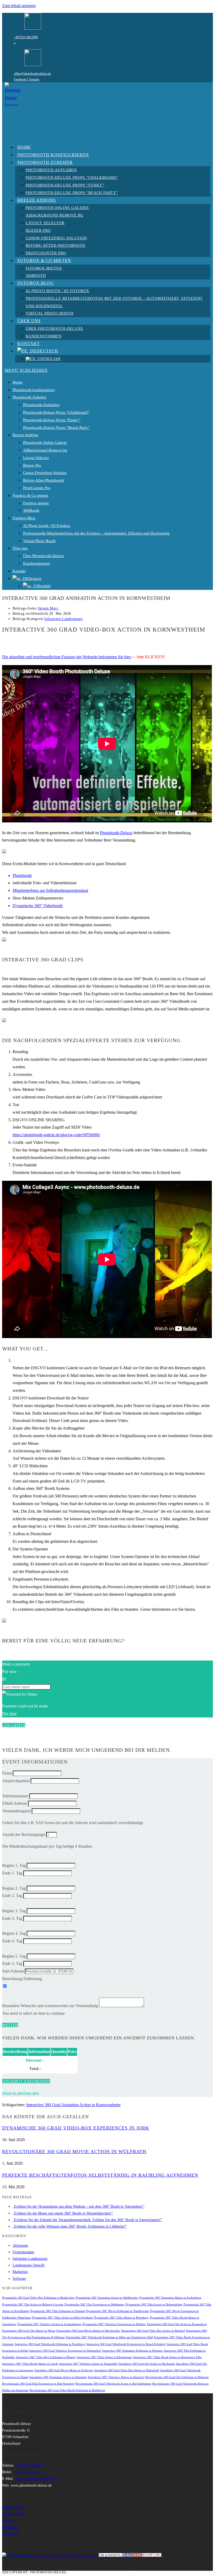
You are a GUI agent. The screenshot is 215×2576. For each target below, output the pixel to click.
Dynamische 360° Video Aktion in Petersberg (121, 2318)
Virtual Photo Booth (39, 541)
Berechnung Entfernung (22, 1979)
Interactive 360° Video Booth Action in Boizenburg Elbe (167, 2357)
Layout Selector (36, 458)
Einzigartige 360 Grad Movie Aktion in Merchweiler (88, 2331)
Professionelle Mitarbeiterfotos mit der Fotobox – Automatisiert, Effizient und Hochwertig (96, 533)
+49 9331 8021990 (26, 37)
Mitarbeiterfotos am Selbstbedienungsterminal (50, 890)
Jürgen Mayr (48, 608)
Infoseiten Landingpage (63, 619)
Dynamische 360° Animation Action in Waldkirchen (107, 2298)
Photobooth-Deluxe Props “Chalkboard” (56, 412)
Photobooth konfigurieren (34, 390)
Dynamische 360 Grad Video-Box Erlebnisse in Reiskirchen (38, 2298)
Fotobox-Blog (24, 518)
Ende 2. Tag (12, 1896)
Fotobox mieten (36, 503)
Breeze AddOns (25, 435)
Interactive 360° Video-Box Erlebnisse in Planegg (46, 2357)
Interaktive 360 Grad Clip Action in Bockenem (147, 2364)
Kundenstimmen (37, 563)
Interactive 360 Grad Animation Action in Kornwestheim (73, 2105)
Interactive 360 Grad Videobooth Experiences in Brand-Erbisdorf (126, 2344)
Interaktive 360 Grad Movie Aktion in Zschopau (64, 2370)
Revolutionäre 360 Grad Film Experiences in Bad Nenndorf (38, 2384)
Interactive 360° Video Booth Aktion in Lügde (30, 2364)
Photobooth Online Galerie (45, 443)
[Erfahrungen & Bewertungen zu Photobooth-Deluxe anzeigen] (50, 2556)
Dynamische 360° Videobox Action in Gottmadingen (49, 2324)
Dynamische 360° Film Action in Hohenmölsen (154, 2305)
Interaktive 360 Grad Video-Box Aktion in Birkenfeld (127, 2370)
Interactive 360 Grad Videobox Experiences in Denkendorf (65, 2351)
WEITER (10, 2025)
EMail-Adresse (15, 1803)
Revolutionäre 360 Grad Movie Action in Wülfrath (74, 2152)
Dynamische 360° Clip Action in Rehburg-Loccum (33, 2305)
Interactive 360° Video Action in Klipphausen (105, 2357)
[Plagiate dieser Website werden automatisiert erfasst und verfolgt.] (130, 2556)
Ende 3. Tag (12, 1918)
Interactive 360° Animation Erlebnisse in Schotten (132, 2351)
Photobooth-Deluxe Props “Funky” (52, 420)
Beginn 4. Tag (14, 1933)
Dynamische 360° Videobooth (38, 906)
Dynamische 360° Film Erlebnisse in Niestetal (57, 2311)
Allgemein (20, 2246)
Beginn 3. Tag (14, 1911)
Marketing (20, 2272)
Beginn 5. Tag (14, 1956)
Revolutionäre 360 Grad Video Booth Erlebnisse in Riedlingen (67, 2390)
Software (19, 2279)
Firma (7, 1773)
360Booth (31, 510)
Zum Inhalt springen (19, 6)
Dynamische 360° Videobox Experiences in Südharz (114, 2324)
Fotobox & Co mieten (30, 495)
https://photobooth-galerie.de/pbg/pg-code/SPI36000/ (56, 1135)
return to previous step (20, 2093)
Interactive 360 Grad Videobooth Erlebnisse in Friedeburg (50, 2344)
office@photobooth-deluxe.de (32, 74)
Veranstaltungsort (16, 1811)
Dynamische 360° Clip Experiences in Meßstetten (94, 2305)
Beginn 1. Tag (14, 1865)
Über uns (20, 548)
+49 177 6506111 (27, 2472)
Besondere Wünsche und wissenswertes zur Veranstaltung (50, 2006)
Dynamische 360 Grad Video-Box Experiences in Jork (76, 2128)
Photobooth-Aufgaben (41, 405)
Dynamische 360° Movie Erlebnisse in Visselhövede (117, 2311)
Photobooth (22, 875)
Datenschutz (11, 2527)
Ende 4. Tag (12, 1941)
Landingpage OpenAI (29, 2265)
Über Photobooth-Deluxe (44, 556)
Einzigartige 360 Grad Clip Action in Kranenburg (177, 2324)
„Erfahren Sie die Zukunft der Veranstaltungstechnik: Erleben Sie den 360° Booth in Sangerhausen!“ (87, 2220)
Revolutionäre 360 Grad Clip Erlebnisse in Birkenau (177, 2377)
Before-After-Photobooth (44, 480)
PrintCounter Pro (37, 488)
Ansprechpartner (16, 1781)
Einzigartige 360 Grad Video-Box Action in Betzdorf (153, 2331)
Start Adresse (13, 1971)
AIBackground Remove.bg (45, 450)
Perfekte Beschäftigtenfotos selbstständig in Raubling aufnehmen (100, 2175)
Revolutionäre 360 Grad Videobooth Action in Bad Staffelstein (113, 2384)
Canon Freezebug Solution (45, 473)
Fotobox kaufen (14, 2507)
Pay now (9, 1713)
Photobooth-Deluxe (116, 833)
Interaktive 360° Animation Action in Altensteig (58, 2377)
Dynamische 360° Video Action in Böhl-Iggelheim (62, 2318)
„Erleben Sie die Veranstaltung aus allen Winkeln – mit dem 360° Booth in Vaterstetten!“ (79, 2206)
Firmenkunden (23, 2252)
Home (18, 382)
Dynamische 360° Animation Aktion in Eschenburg (170, 2298)
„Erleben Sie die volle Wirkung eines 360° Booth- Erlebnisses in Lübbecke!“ (70, 2226)
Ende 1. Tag (12, 1873)
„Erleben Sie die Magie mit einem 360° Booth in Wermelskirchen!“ (63, 2213)
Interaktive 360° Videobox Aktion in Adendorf (116, 2377)
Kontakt (19, 571)
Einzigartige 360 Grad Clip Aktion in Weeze (29, 2331)
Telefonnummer (15, 1796)
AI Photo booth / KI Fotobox (47, 526)
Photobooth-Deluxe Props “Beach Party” (56, 428)
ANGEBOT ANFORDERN (26, 2081)
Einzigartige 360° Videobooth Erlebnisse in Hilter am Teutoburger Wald (109, 2337)
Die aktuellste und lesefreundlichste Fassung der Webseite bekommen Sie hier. (67, 657)
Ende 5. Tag (12, 1963)
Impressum (10, 2534)
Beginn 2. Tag (14, 1888)
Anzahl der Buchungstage (24, 1834)
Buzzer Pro (32, 465)
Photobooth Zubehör (29, 397)
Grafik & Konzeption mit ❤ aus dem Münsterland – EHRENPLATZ (122, 2572)
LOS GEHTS (14, 1725)
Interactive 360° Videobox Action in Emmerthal (88, 2364)
